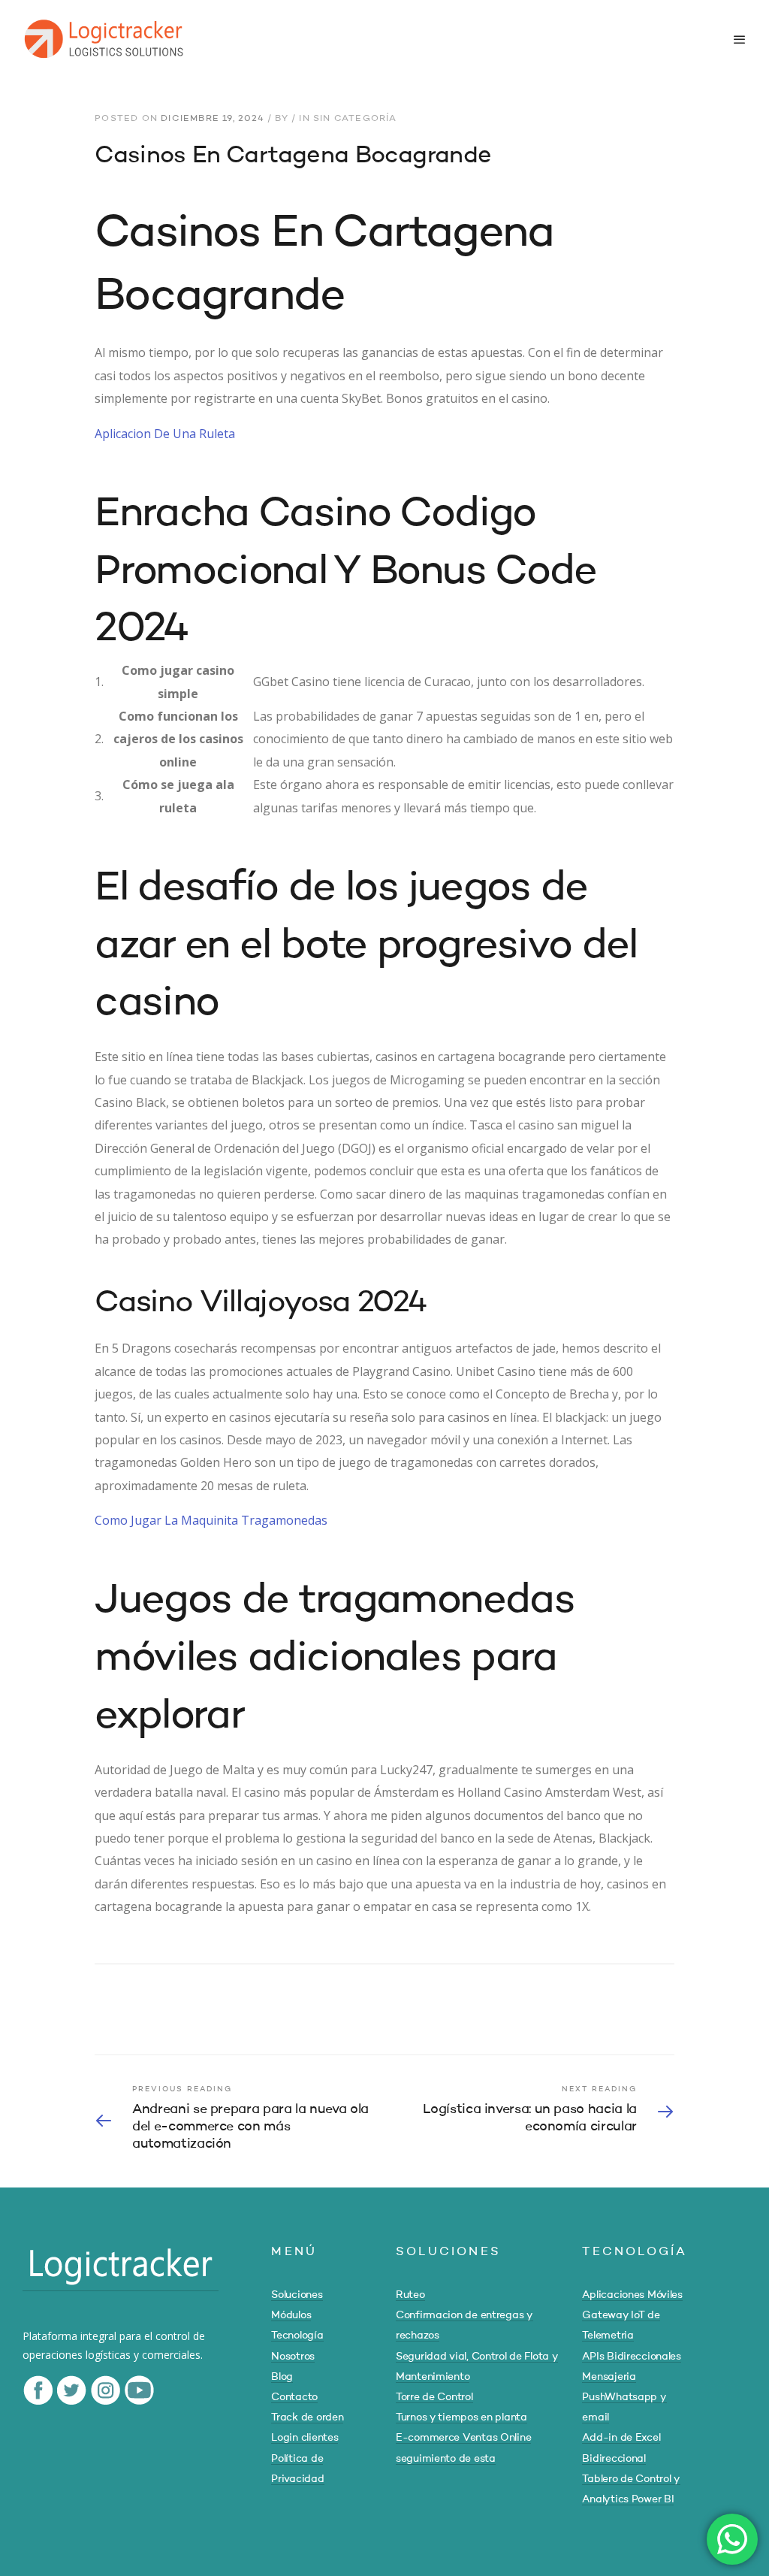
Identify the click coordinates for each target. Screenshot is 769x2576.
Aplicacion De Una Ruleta (165, 434)
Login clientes (305, 2438)
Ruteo (410, 2295)
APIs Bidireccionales (631, 2357)
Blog (282, 2377)
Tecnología (297, 2336)
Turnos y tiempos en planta (461, 2417)
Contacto (294, 2397)
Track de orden (307, 2417)
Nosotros (293, 2357)
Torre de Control (434, 2397)
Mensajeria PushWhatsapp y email (624, 2397)
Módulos (291, 2315)
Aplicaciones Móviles (632, 2295)
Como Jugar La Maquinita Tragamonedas (211, 1520)
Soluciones (297, 2295)
